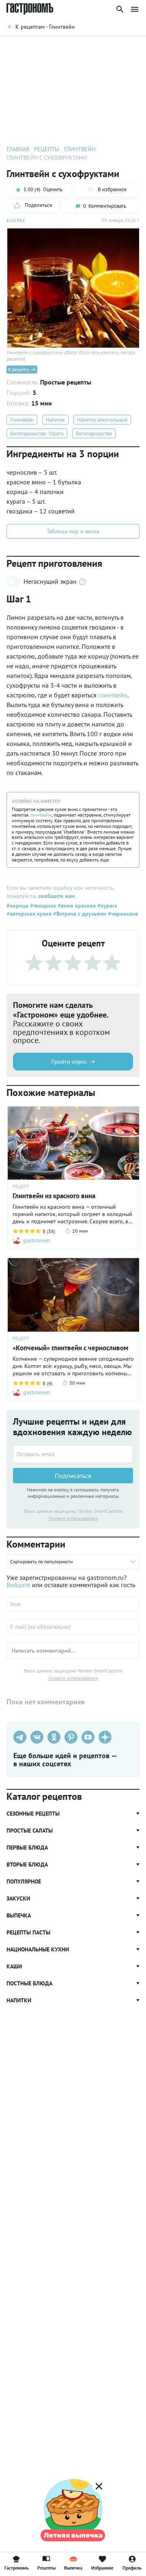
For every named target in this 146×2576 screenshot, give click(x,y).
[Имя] (73, 1604)
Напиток (55, 420)
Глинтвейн (22, 420)
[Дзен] (105, 1737)
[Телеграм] (20, 1737)
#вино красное (76, 906)
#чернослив (122, 914)
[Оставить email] (73, 1454)
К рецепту (19, 369)
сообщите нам (56, 896)
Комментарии (121, 47)
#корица (17, 906)
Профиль (132, 2568)
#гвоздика (42, 906)
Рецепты (46, 2568)
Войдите (18, 1585)
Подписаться (73, 1476)
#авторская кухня (29, 914)
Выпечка (73, 2568)
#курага (106, 906)
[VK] (37, 1737)
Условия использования (73, 1518)
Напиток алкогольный (102, 420)
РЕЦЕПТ (21, 1187)
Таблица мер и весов (73, 531)
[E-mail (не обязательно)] (73, 1627)
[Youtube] (88, 1737)
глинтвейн (113, 695)
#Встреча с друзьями (79, 914)
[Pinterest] (71, 1737)
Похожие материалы (71, 47)
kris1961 (16, 220)
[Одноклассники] (54, 1737)
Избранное (102, 2568)
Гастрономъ (16, 2568)
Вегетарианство (94, 434)
